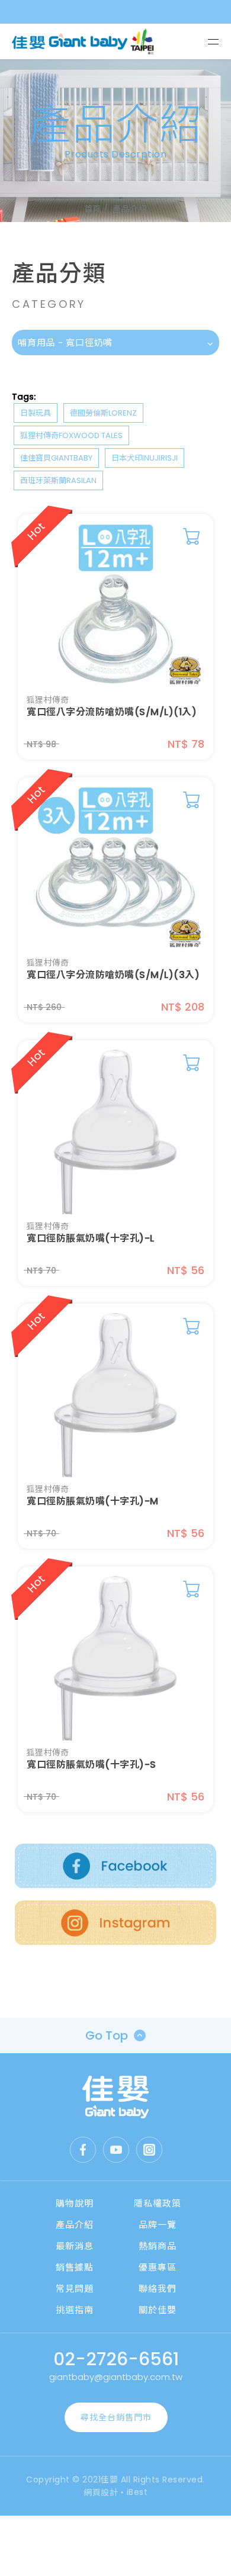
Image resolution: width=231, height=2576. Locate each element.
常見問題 (75, 2289)
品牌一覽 (158, 2225)
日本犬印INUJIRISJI (145, 458)
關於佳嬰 (158, 2310)
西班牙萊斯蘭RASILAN (58, 480)
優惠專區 (158, 2267)
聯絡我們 (158, 2289)
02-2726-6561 (116, 2359)
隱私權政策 (158, 2203)
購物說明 (75, 2203)
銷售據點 (75, 2267)
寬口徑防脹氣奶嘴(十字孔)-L (91, 1239)
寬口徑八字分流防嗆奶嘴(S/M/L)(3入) (113, 975)
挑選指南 (75, 2310)
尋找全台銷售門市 (116, 2417)
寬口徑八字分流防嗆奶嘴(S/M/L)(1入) (112, 712)
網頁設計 (101, 2493)
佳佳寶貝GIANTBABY (56, 458)
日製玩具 (36, 413)
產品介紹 (75, 2225)
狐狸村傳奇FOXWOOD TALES (71, 435)
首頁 (93, 209)
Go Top (107, 2035)
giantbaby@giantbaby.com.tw (116, 2377)
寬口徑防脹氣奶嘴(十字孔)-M (93, 1501)
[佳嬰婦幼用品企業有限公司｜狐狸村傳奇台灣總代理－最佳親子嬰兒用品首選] (116, 2097)
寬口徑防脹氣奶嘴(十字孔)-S (92, 1765)
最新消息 (75, 2246)
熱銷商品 (158, 2246)
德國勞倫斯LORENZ (103, 413)
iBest (137, 2492)
